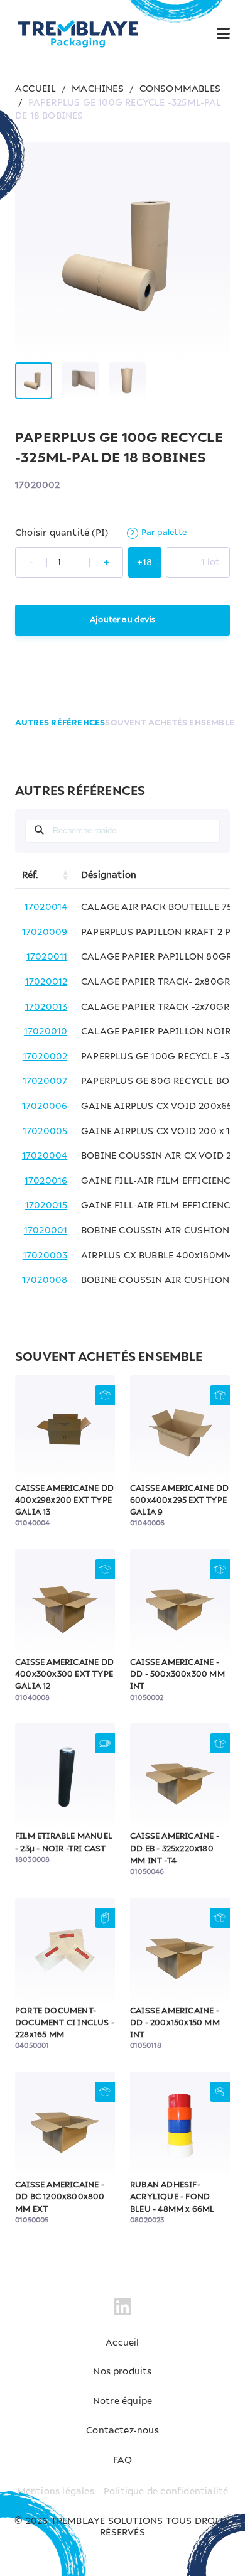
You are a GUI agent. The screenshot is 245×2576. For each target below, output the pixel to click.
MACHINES (98, 89)
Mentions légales (56, 2492)
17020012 (46, 982)
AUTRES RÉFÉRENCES (60, 723)
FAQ (123, 2460)
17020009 (45, 933)
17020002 (45, 1057)
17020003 (45, 1256)
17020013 (46, 1007)
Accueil (122, 2343)
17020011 (47, 957)
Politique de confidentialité (166, 2492)
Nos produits (122, 2372)
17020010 (46, 1032)
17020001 (46, 1231)
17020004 (45, 1156)
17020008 (45, 1280)
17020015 (46, 1206)
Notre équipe (122, 2401)
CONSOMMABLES (180, 89)
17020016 (46, 1181)
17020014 (46, 907)
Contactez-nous (122, 2431)
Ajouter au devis (122, 620)
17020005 (45, 1132)
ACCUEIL (35, 89)
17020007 (45, 1081)
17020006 (45, 1107)
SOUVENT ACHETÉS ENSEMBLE (170, 723)
